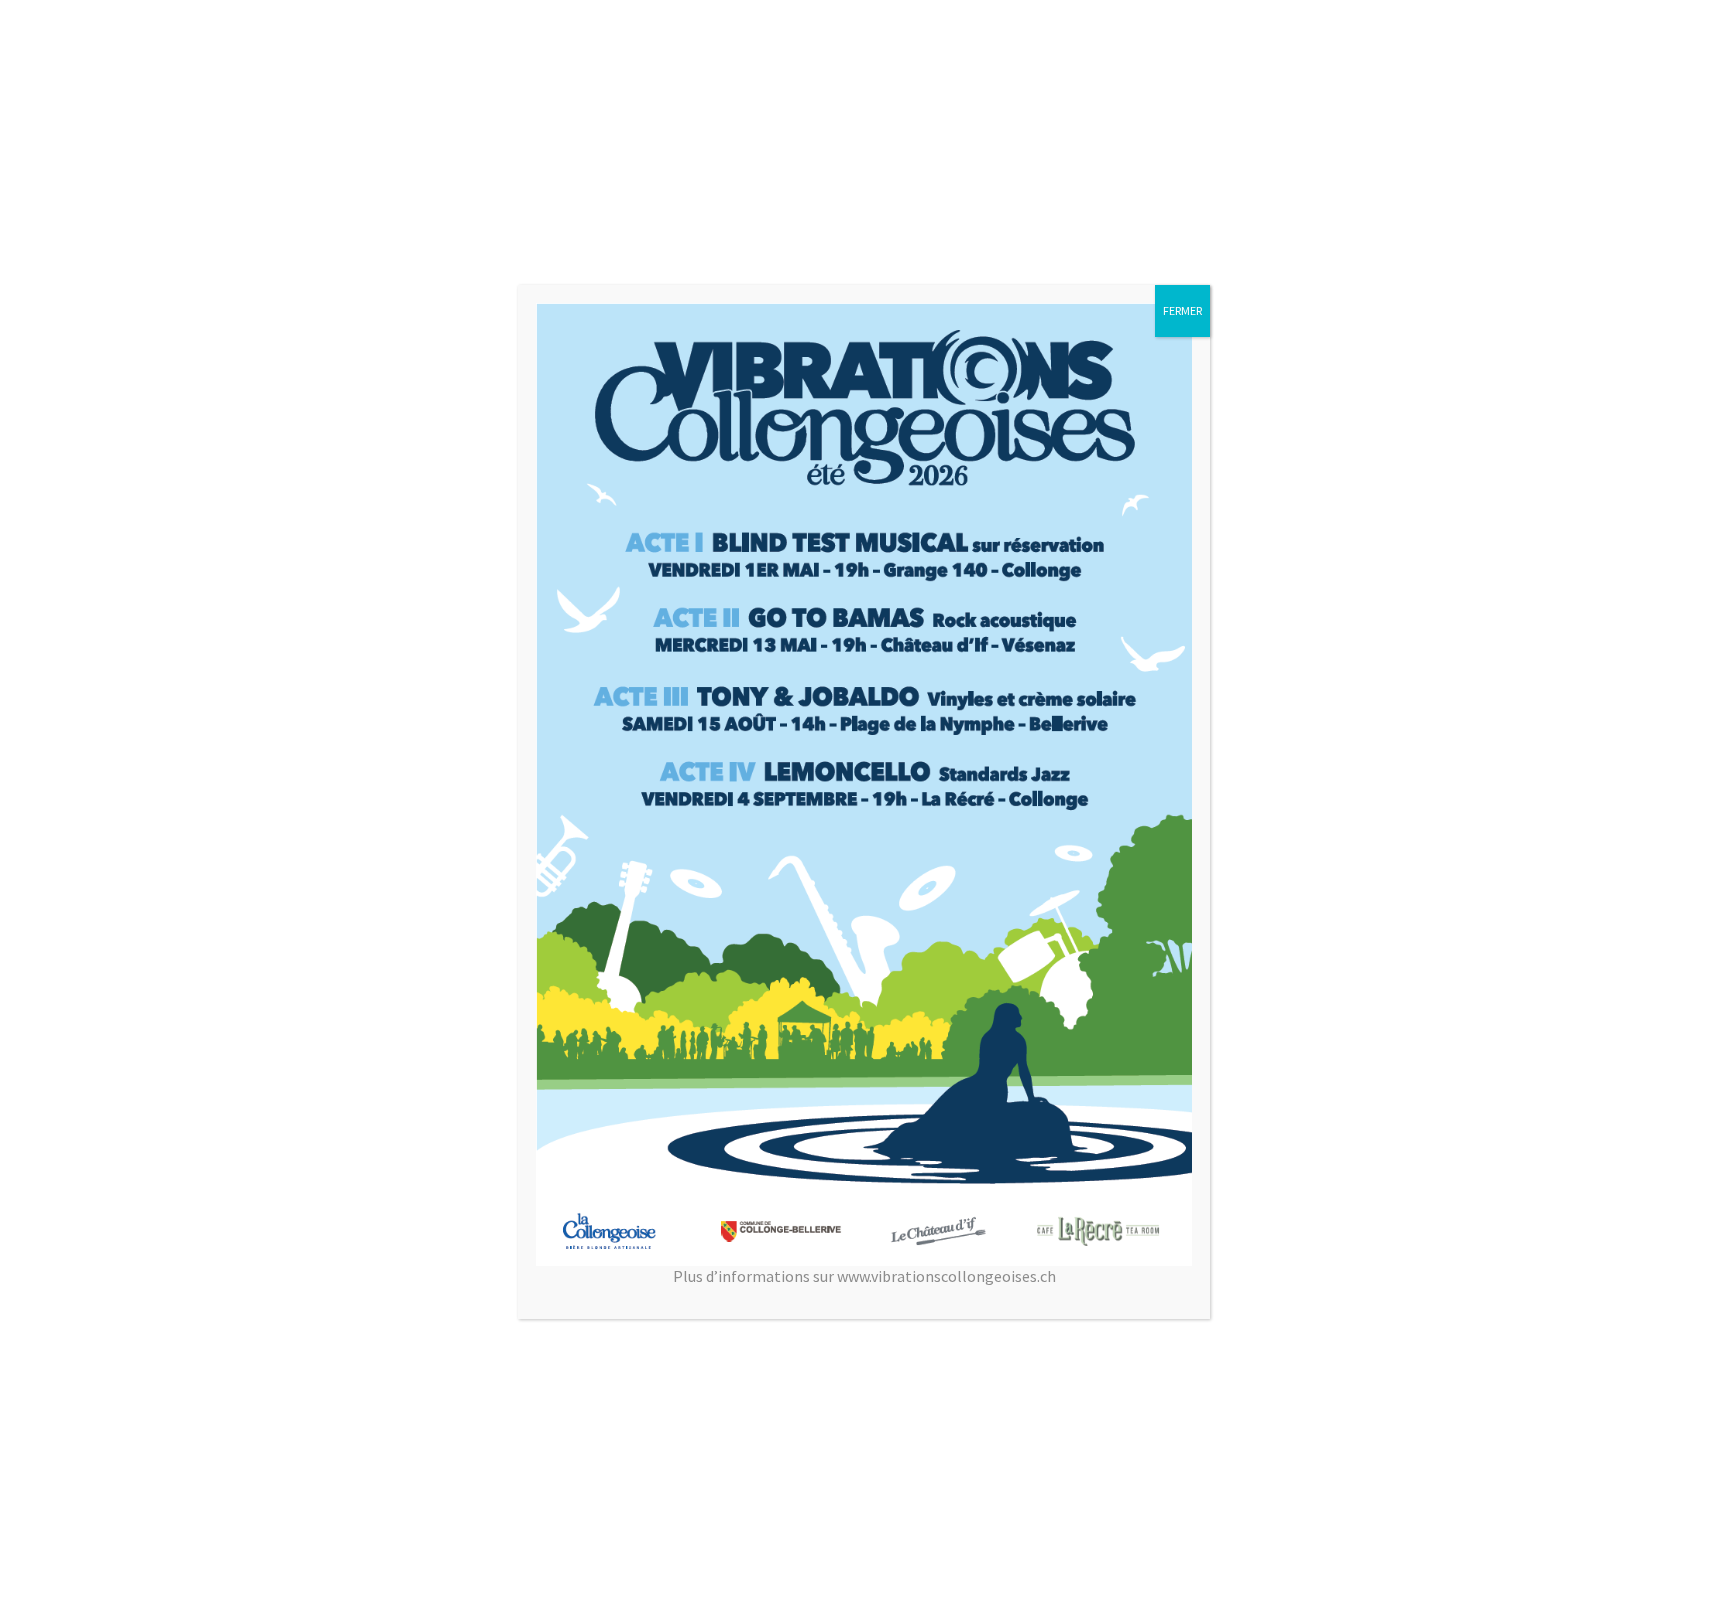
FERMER (1182, 310)
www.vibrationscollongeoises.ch (946, 1276)
